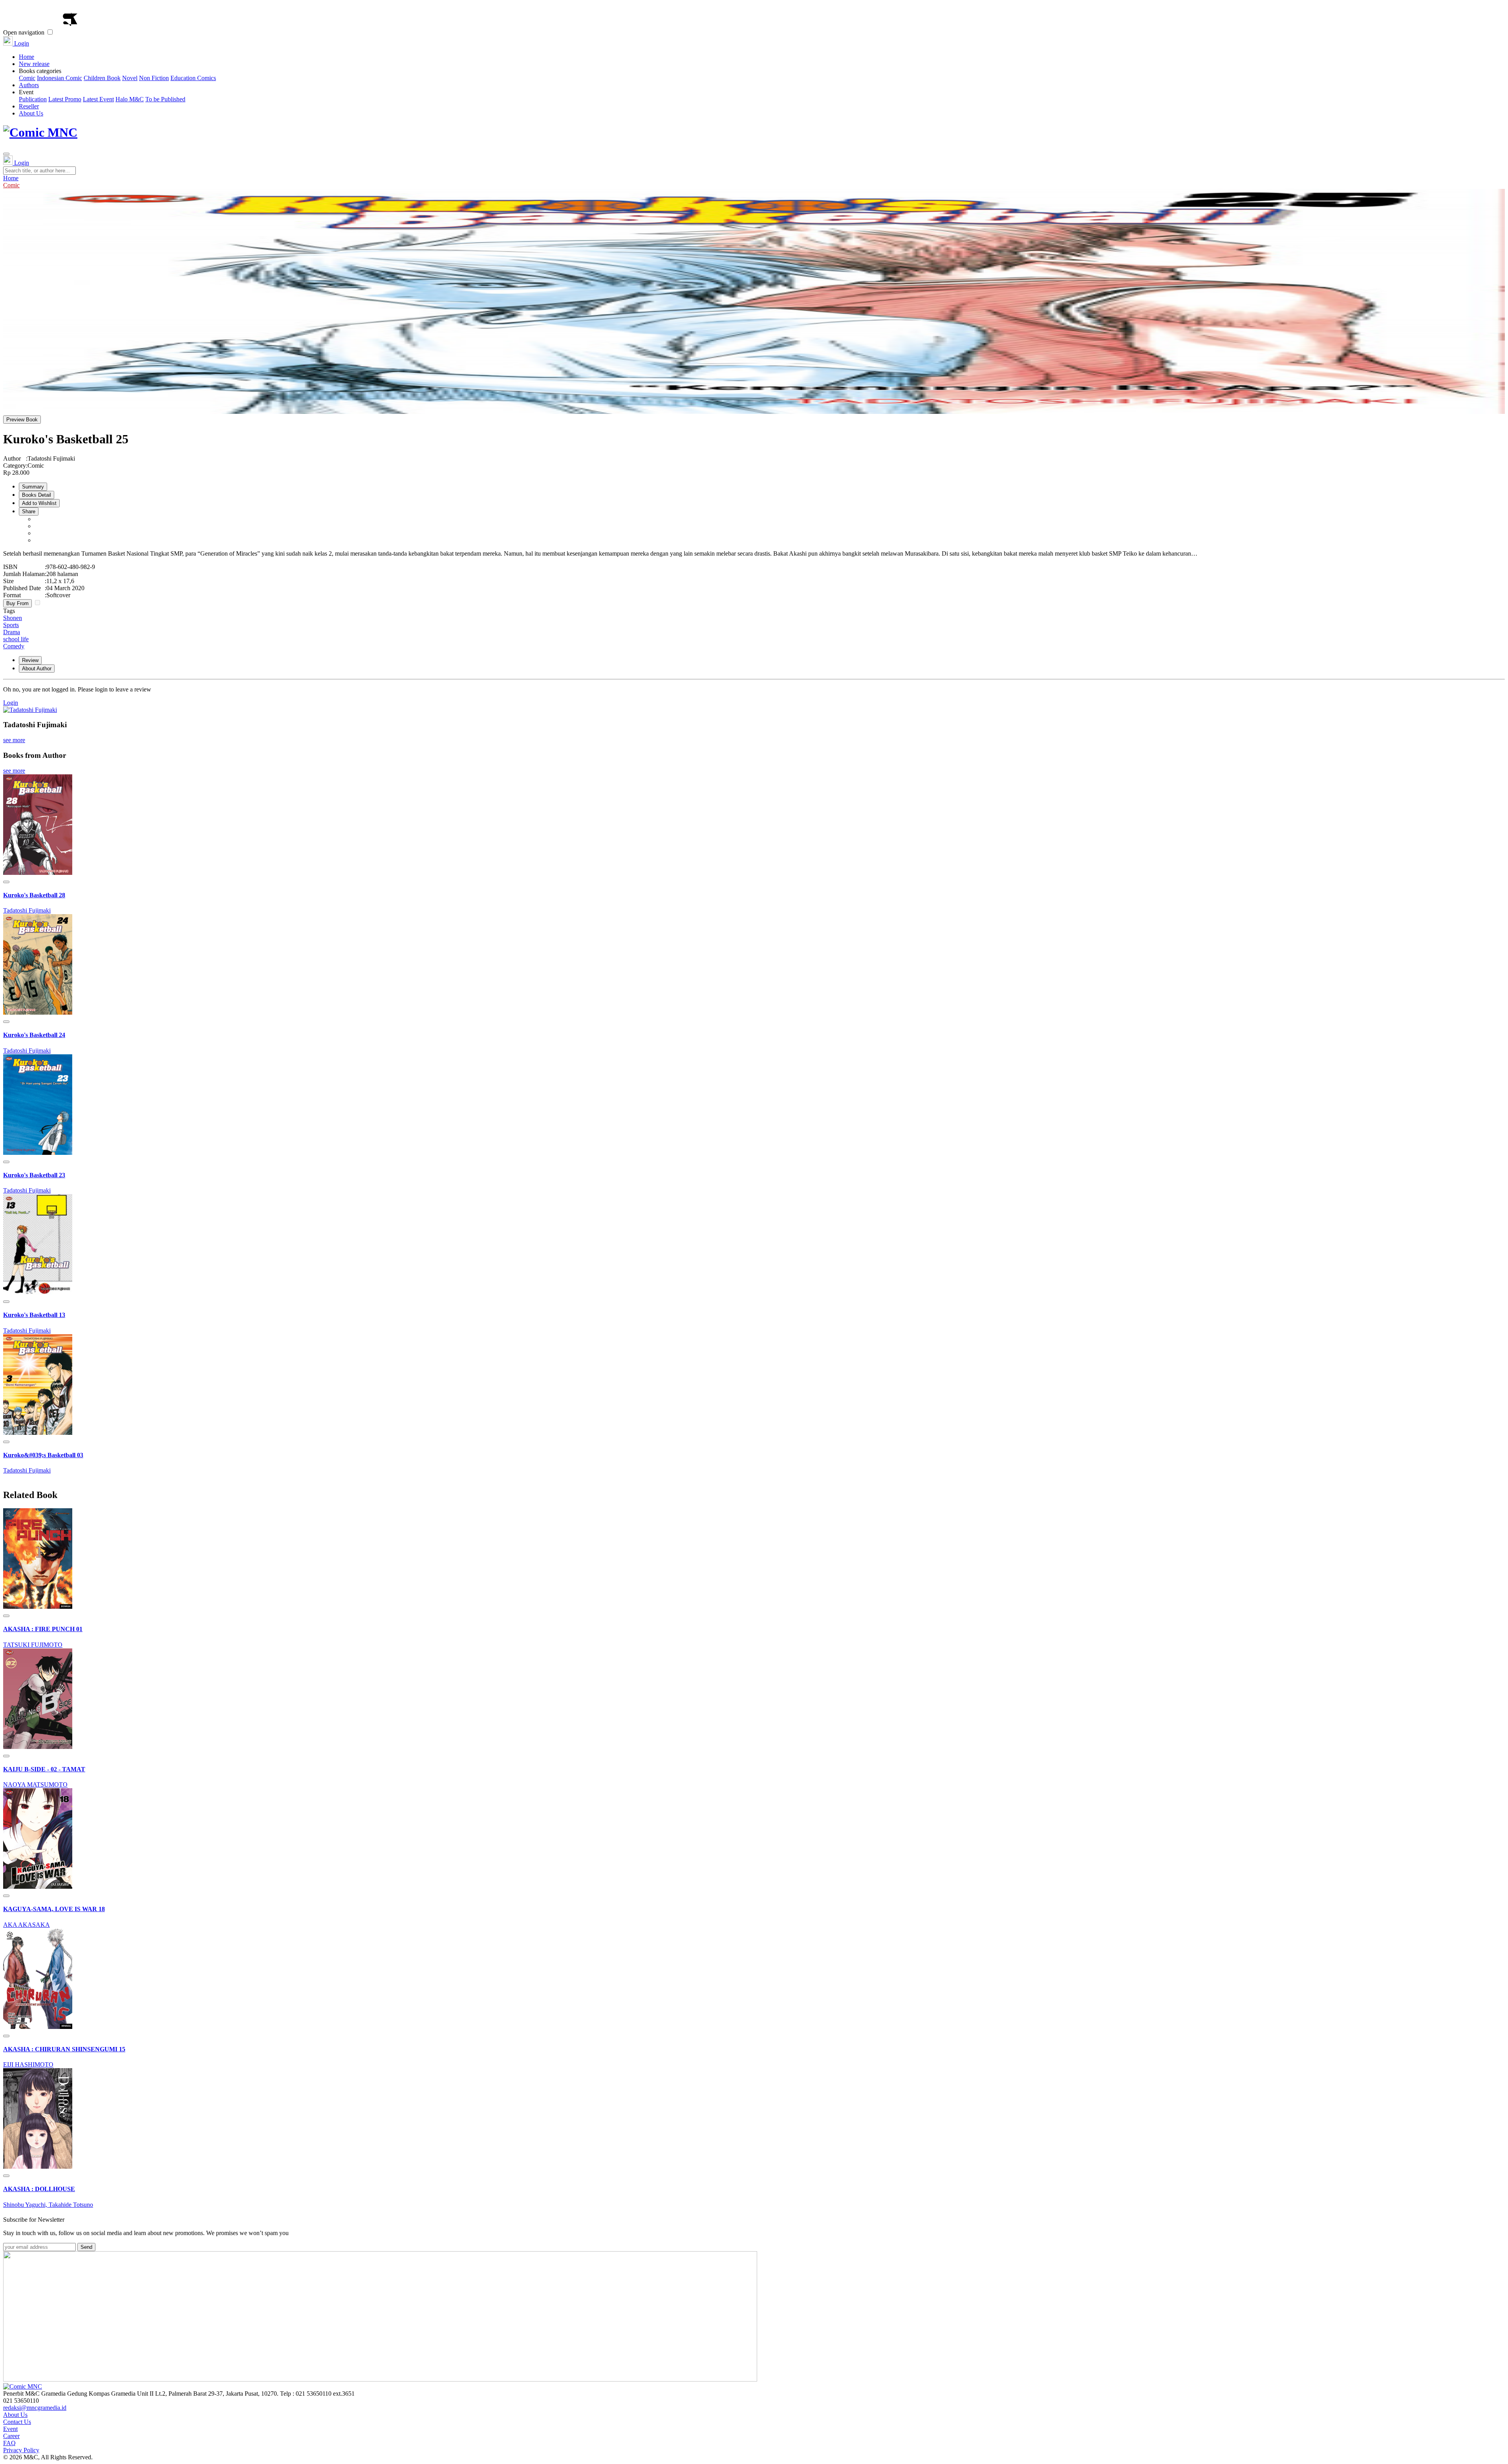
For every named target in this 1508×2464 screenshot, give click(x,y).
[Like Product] (6, 882)
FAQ (9, 2443)
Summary (33, 487)
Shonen (13, 618)
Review (30, 660)
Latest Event (98, 99)
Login (21, 43)
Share (29, 511)
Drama (12, 632)
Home (27, 57)
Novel (130, 78)
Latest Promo (65, 99)
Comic (27, 78)
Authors (29, 85)
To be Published (165, 99)
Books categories (117, 74)
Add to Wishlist (39, 503)
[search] (6, 154)
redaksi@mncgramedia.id (35, 2408)
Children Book (102, 78)
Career (11, 2436)
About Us (31, 113)
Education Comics (193, 78)
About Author (37, 669)
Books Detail (37, 495)
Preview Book (22, 420)
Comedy (14, 646)
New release (34, 64)
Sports (11, 625)
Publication (33, 99)
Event (102, 96)
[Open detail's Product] (38, 873)
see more (14, 740)
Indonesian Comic (59, 78)
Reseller (29, 106)
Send (86, 2247)
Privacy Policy (21, 2450)
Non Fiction (154, 78)
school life (16, 639)
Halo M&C (130, 99)
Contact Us (17, 2422)
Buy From (17, 603)
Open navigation (24, 32)
